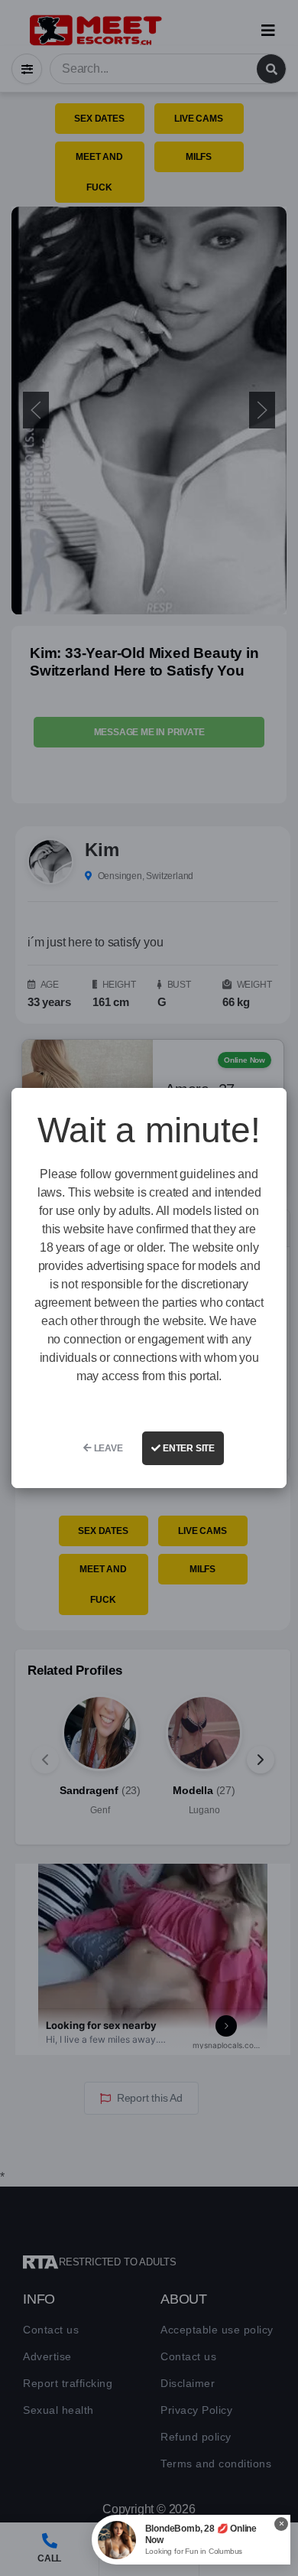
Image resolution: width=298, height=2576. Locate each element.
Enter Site (188, 1448)
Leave (107, 1448)
